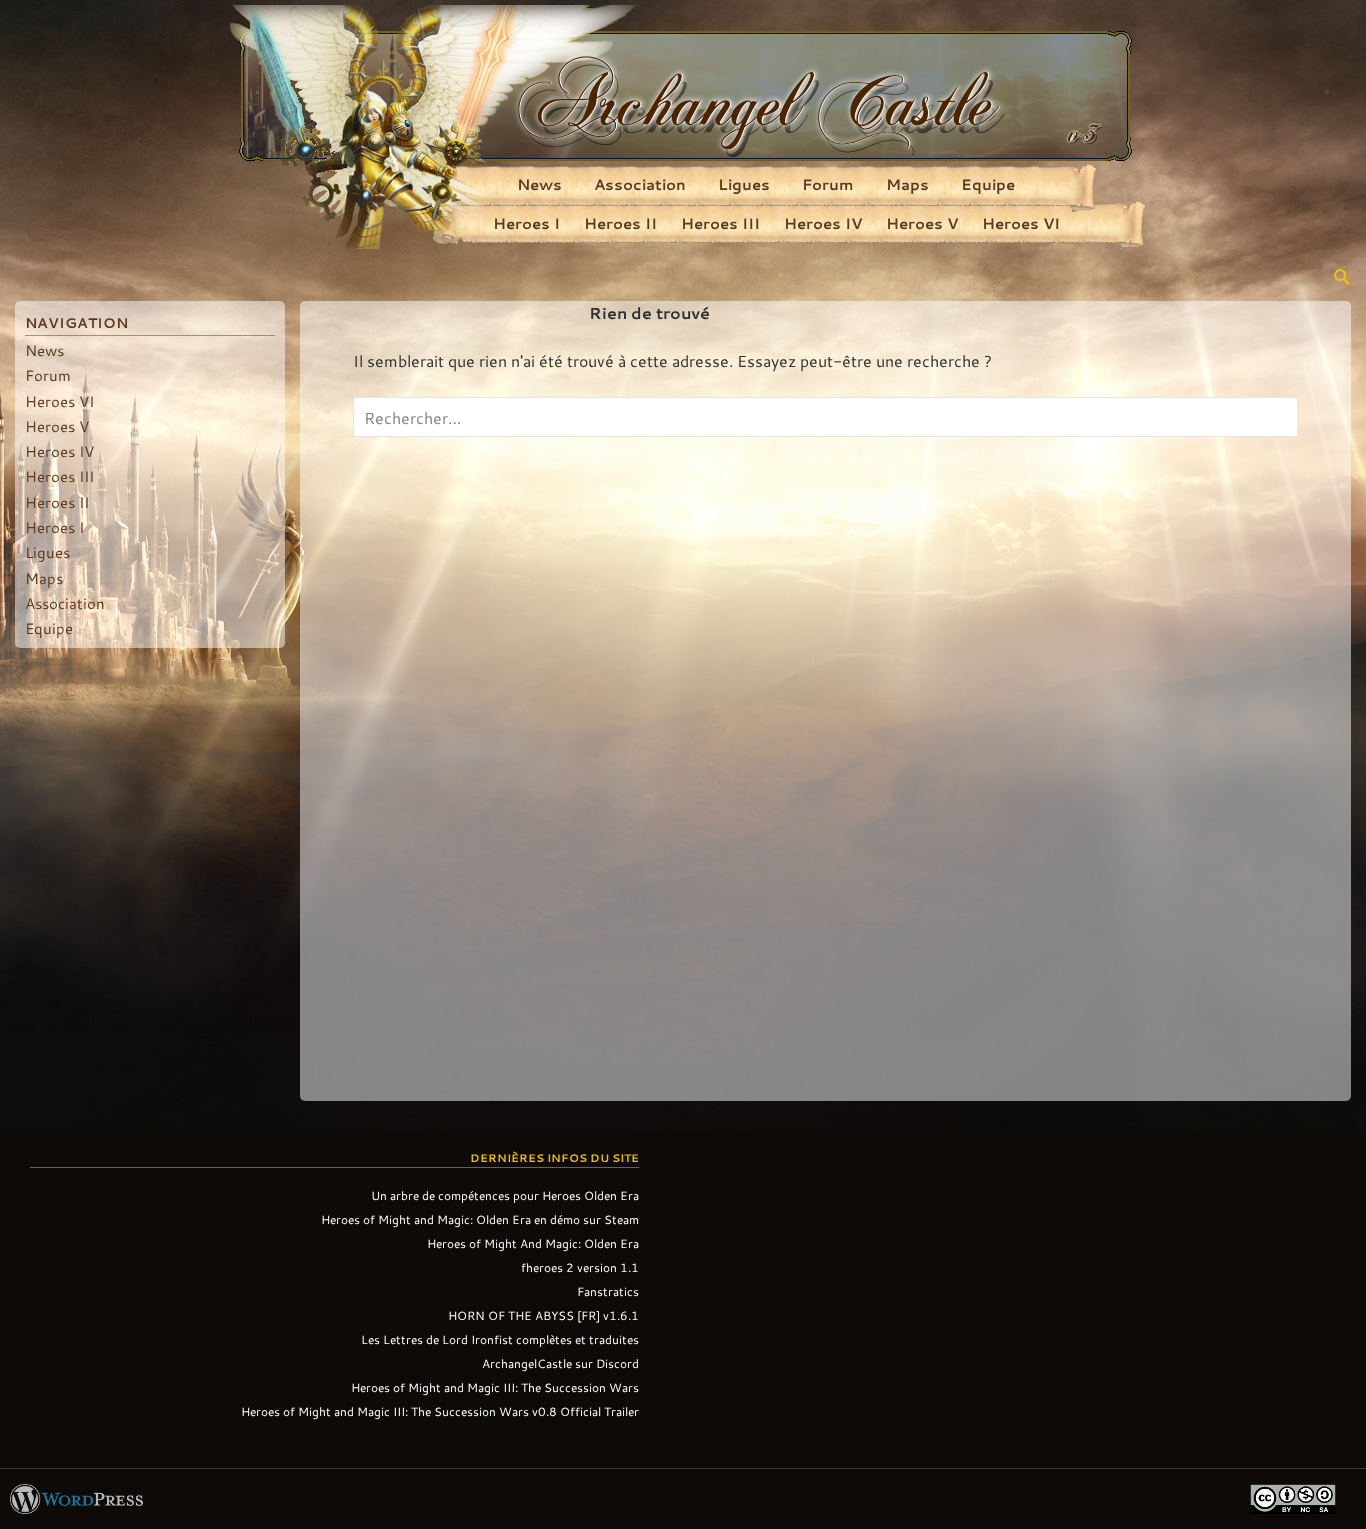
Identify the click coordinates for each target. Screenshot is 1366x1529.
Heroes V (922, 223)
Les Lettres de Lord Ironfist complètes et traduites (500, 1339)
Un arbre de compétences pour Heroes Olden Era (505, 1195)
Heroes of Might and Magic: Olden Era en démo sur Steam (480, 1219)
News (539, 184)
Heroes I (526, 223)
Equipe (988, 184)
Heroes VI (1021, 223)
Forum (828, 184)
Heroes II (620, 223)
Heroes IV (823, 223)
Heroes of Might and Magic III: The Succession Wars (495, 1387)
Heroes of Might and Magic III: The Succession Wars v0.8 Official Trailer (440, 1411)
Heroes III (720, 223)
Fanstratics (608, 1291)
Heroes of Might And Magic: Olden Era (533, 1243)
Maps (907, 184)
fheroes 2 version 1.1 (580, 1267)
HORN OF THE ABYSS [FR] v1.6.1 (543, 1315)
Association (640, 184)
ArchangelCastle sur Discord (560, 1363)
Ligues (744, 184)
